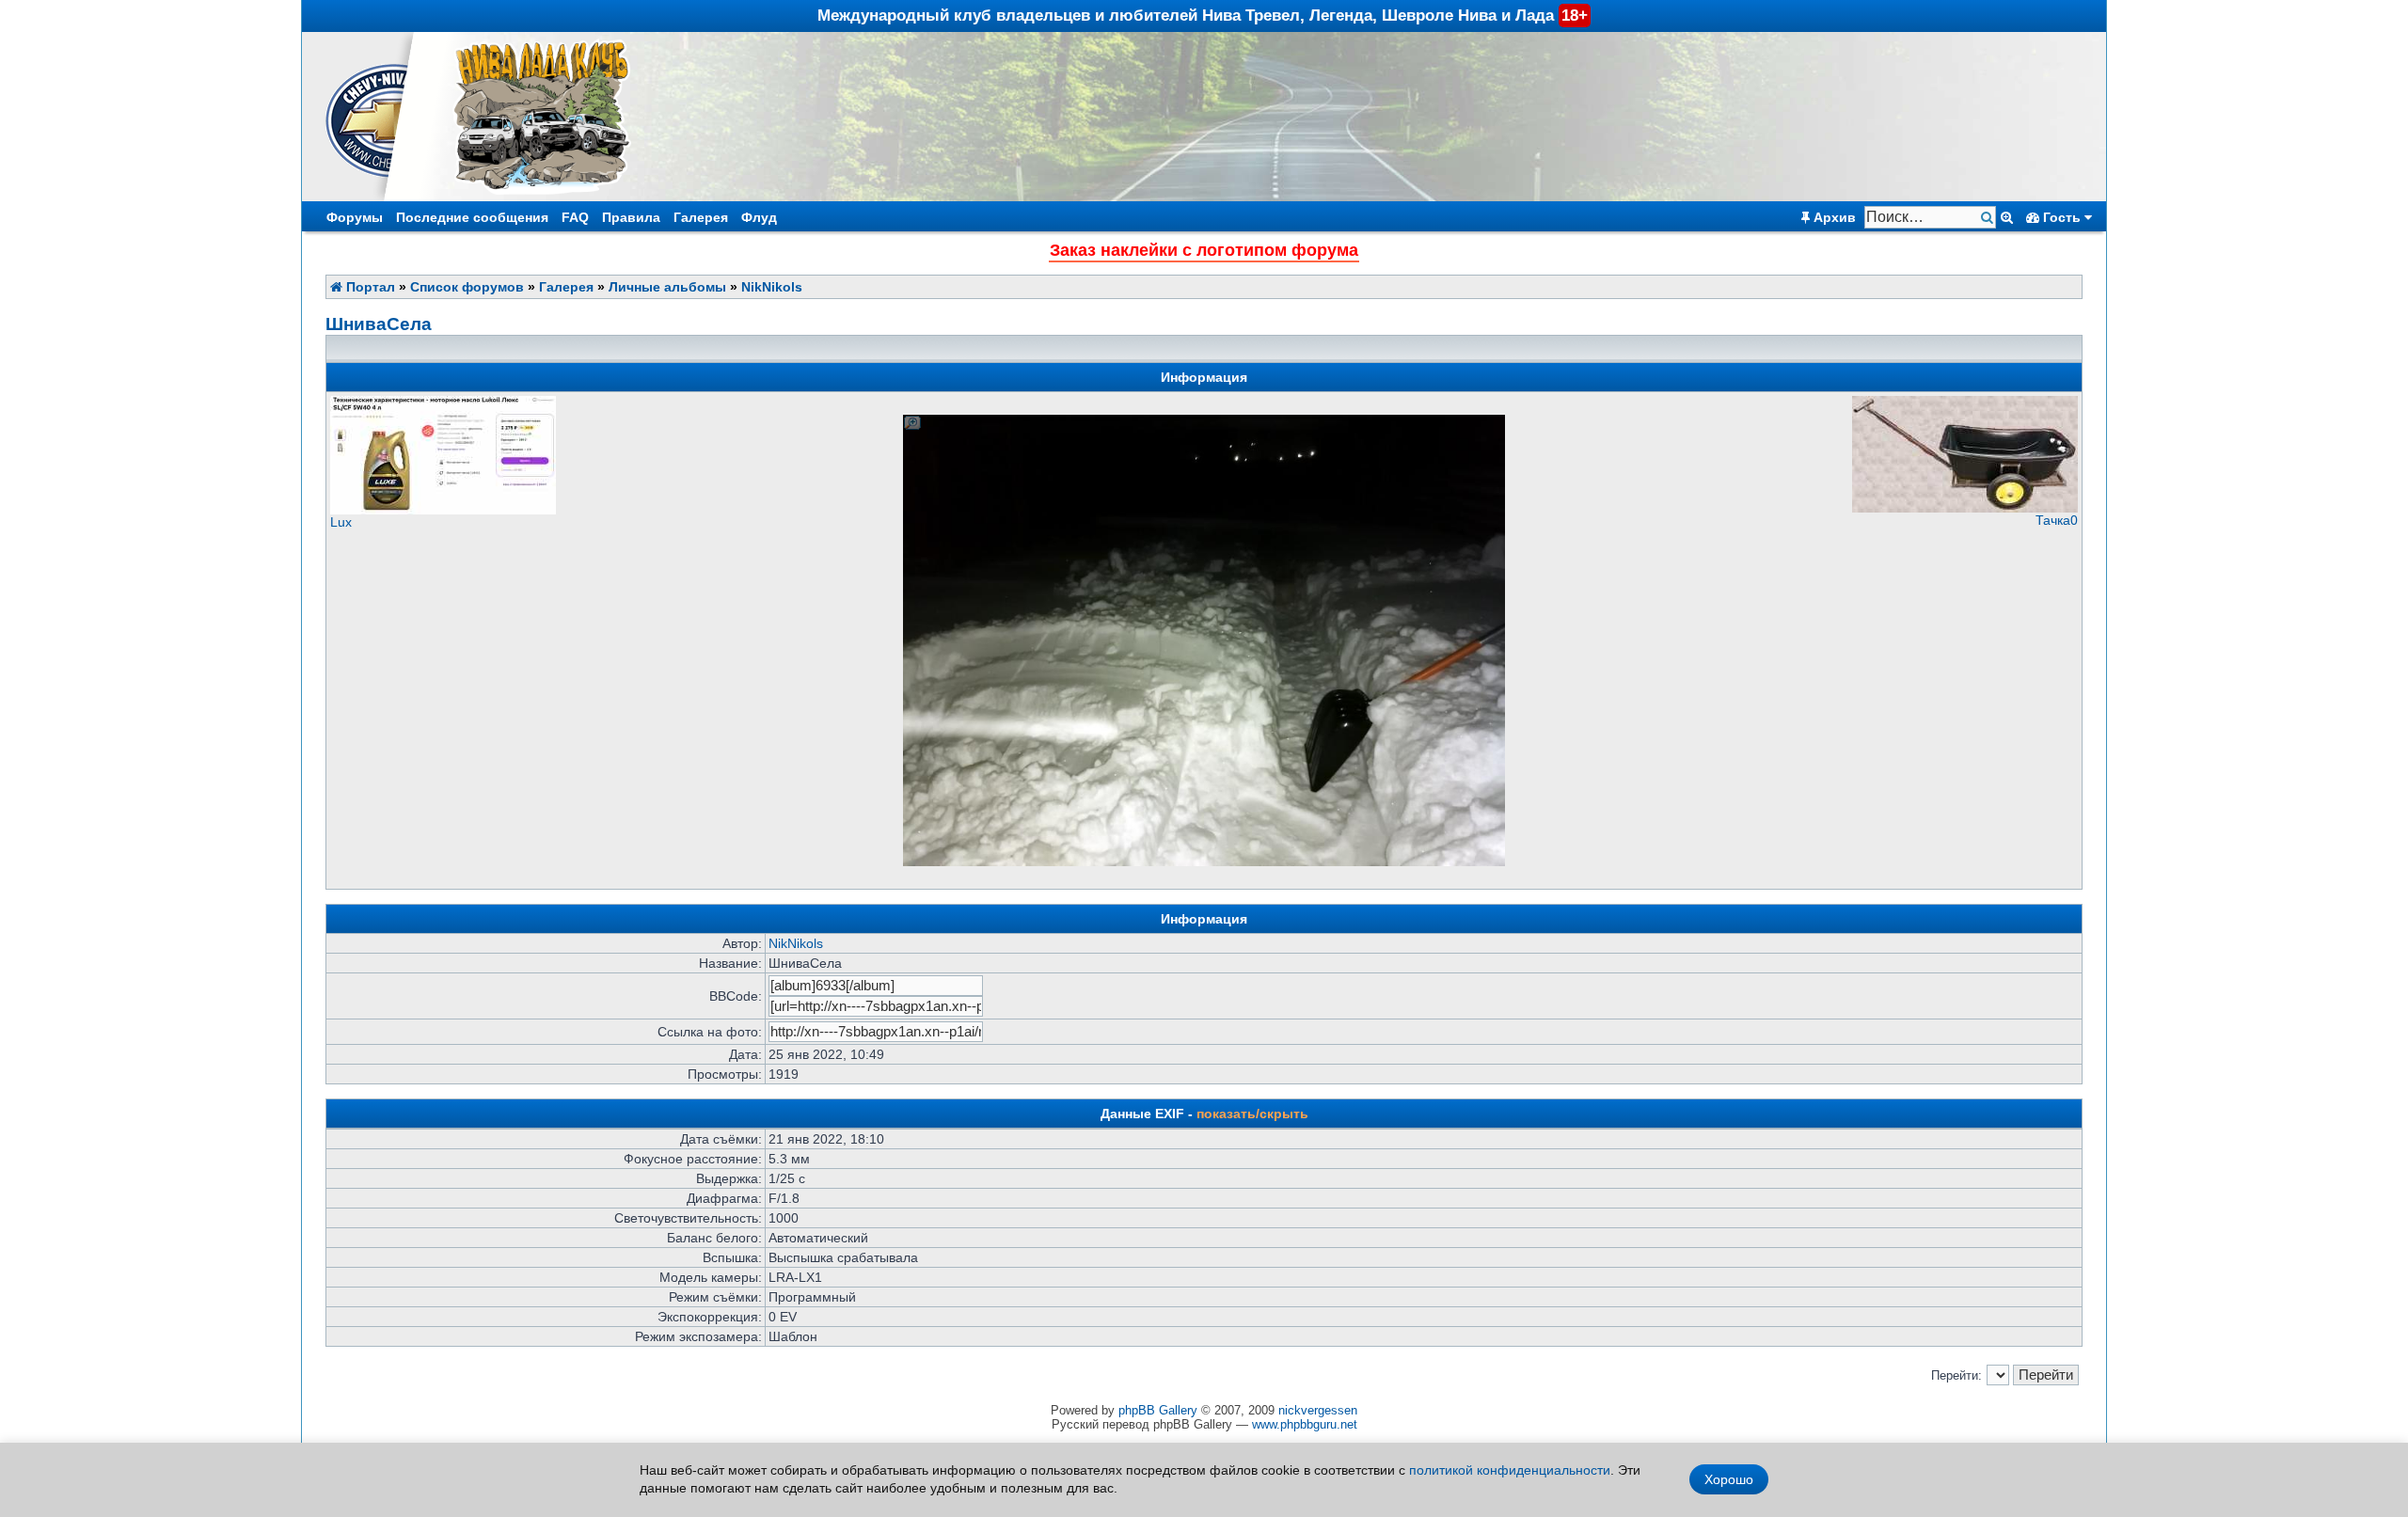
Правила (631, 217)
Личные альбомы (667, 287)
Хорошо (1729, 1479)
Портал (369, 287)
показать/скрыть (1252, 1114)
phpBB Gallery (1158, 1410)
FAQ (575, 217)
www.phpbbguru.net (1305, 1424)
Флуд (759, 217)
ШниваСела (379, 324)
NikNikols (772, 287)
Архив (1833, 217)
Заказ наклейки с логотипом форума (1204, 250)
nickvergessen (1318, 1410)
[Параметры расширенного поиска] (2007, 217)
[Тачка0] (1965, 508)
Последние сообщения (472, 217)
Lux (341, 522)
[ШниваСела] (1204, 422)
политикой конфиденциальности (1510, 1470)
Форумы (355, 217)
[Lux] (443, 510)
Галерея (701, 217)
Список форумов (467, 287)
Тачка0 (2057, 520)
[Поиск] (1989, 218)
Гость (2062, 217)
